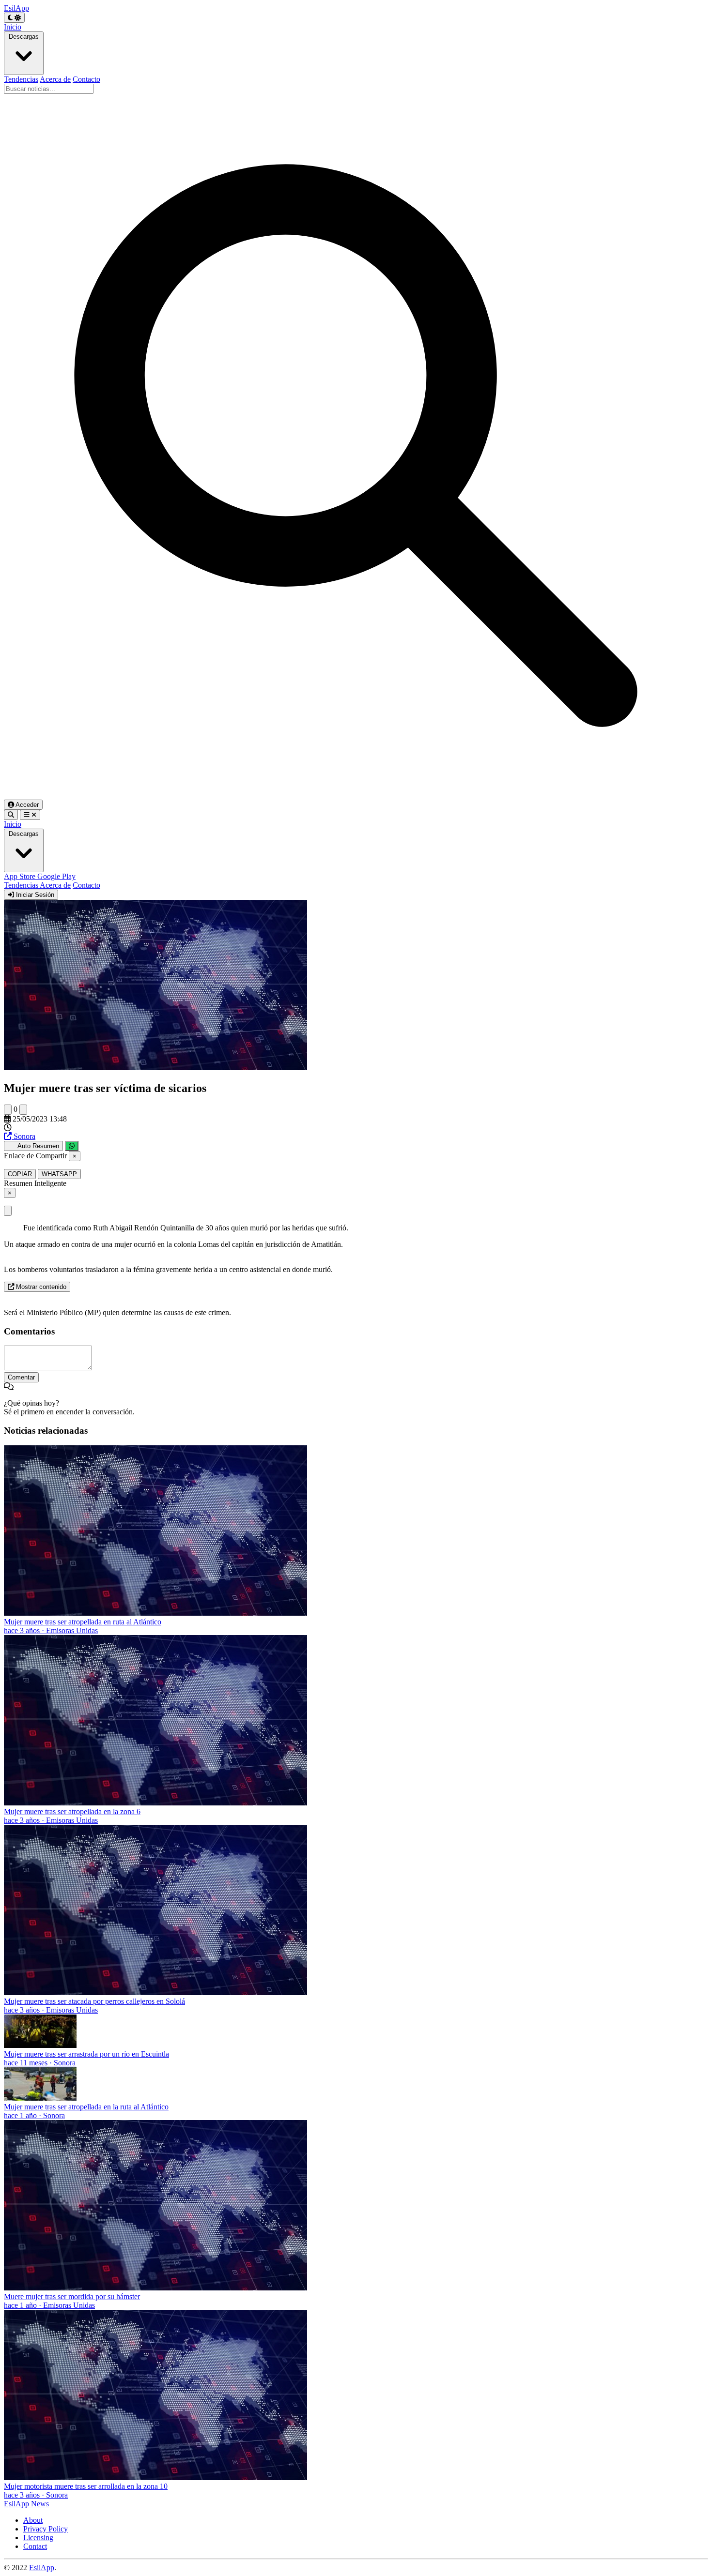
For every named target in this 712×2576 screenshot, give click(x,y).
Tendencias (21, 79)
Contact (35, 2546)
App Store (21, 876)
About (33, 2520)
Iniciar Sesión (34, 895)
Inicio (13, 27)
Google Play (56, 876)
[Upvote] (8, 1110)
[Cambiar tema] (14, 18)
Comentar (21, 1377)
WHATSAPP (59, 1174)
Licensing (38, 2538)
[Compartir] (72, 1146)
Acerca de (55, 79)
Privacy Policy (46, 2529)
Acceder (26, 805)
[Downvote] (23, 1110)
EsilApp (42, 2568)
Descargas (24, 37)
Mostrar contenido (40, 1287)
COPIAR (20, 1174)
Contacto (86, 79)
